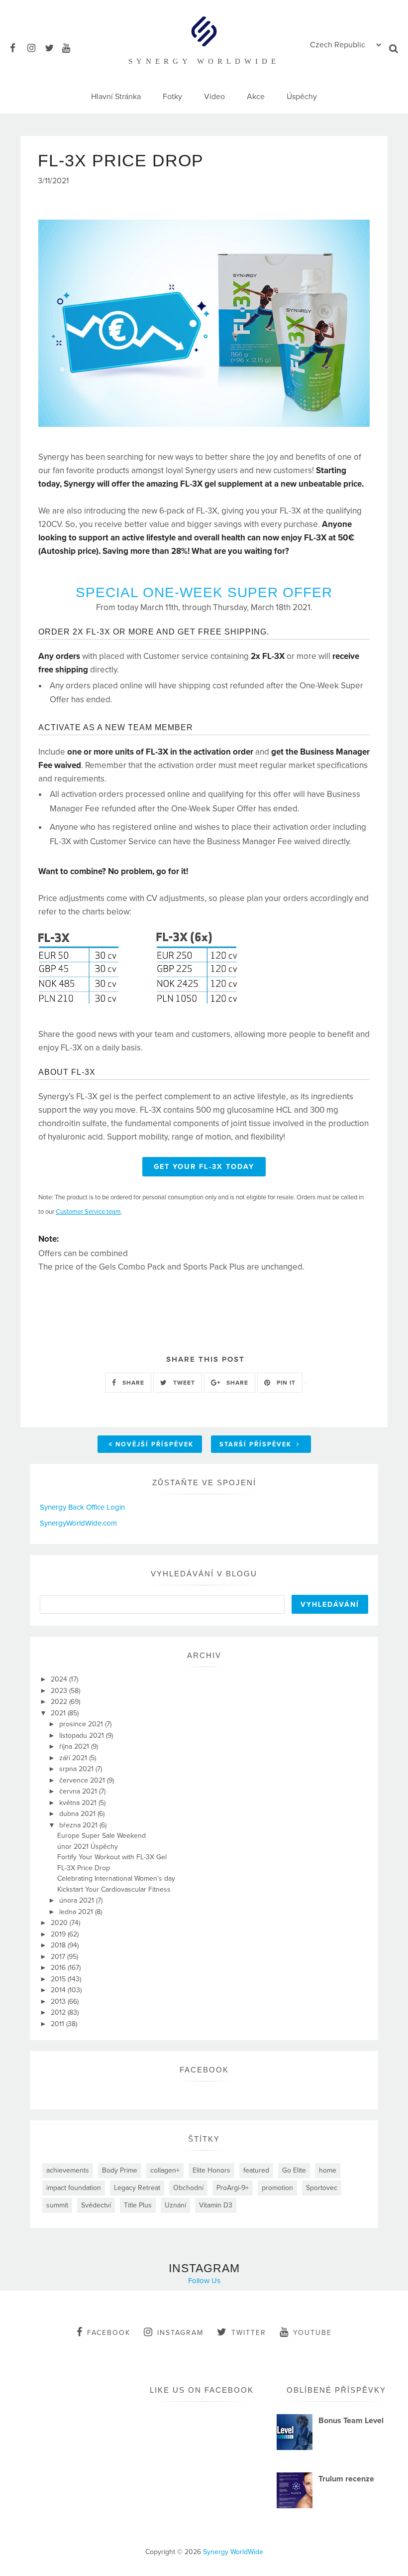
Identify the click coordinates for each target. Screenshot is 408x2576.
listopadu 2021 (83, 1736)
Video (214, 97)
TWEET (183, 1383)
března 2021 (79, 1825)
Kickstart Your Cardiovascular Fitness (114, 1889)
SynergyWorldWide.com (78, 1523)
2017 (59, 1957)
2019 (59, 1934)
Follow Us (204, 2281)
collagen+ (165, 2170)
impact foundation (74, 2188)
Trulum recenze (346, 2479)
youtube (312, 2333)
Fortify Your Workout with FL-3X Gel (112, 1857)
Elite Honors (211, 2170)
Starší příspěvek (257, 1444)
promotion (277, 2188)
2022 (60, 1702)
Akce (256, 97)
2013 (59, 2001)
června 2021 (79, 1791)
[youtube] (70, 47)
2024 (60, 1679)
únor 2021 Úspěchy (88, 1847)
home (328, 2170)
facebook (109, 2333)
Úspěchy (302, 97)
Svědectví (96, 2205)
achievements (68, 2170)
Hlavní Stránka (116, 97)
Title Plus (138, 2205)
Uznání (175, 2205)
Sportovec (322, 2188)
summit (57, 2205)
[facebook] (18, 47)
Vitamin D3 (216, 2205)
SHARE (132, 1383)
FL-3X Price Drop (84, 1868)
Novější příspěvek (154, 1444)
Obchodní (188, 2188)
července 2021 (83, 1780)
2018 (59, 1945)
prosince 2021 (82, 1724)
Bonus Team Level (351, 2421)
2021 (59, 1713)
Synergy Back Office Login (82, 1507)
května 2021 (79, 1803)
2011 (58, 2024)
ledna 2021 (77, 1912)
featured (256, 2170)
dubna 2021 (78, 1814)
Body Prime (120, 2170)
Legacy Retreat (137, 2188)
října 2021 (75, 1746)
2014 (59, 1990)
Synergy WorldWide (233, 2552)
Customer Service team (88, 1212)
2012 (59, 2012)
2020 (60, 1923)
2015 (59, 1979)
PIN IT (285, 1383)
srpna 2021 (77, 1769)
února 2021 (78, 1900)
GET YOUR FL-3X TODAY (204, 1167)
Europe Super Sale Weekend (102, 1836)
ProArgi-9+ (233, 2188)
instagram (180, 2333)
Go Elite (294, 2170)
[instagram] (35, 47)
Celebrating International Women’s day (116, 1878)
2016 (59, 1968)
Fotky (172, 97)
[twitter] (52, 47)
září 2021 (74, 1758)
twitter (249, 2333)
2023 (60, 1691)
